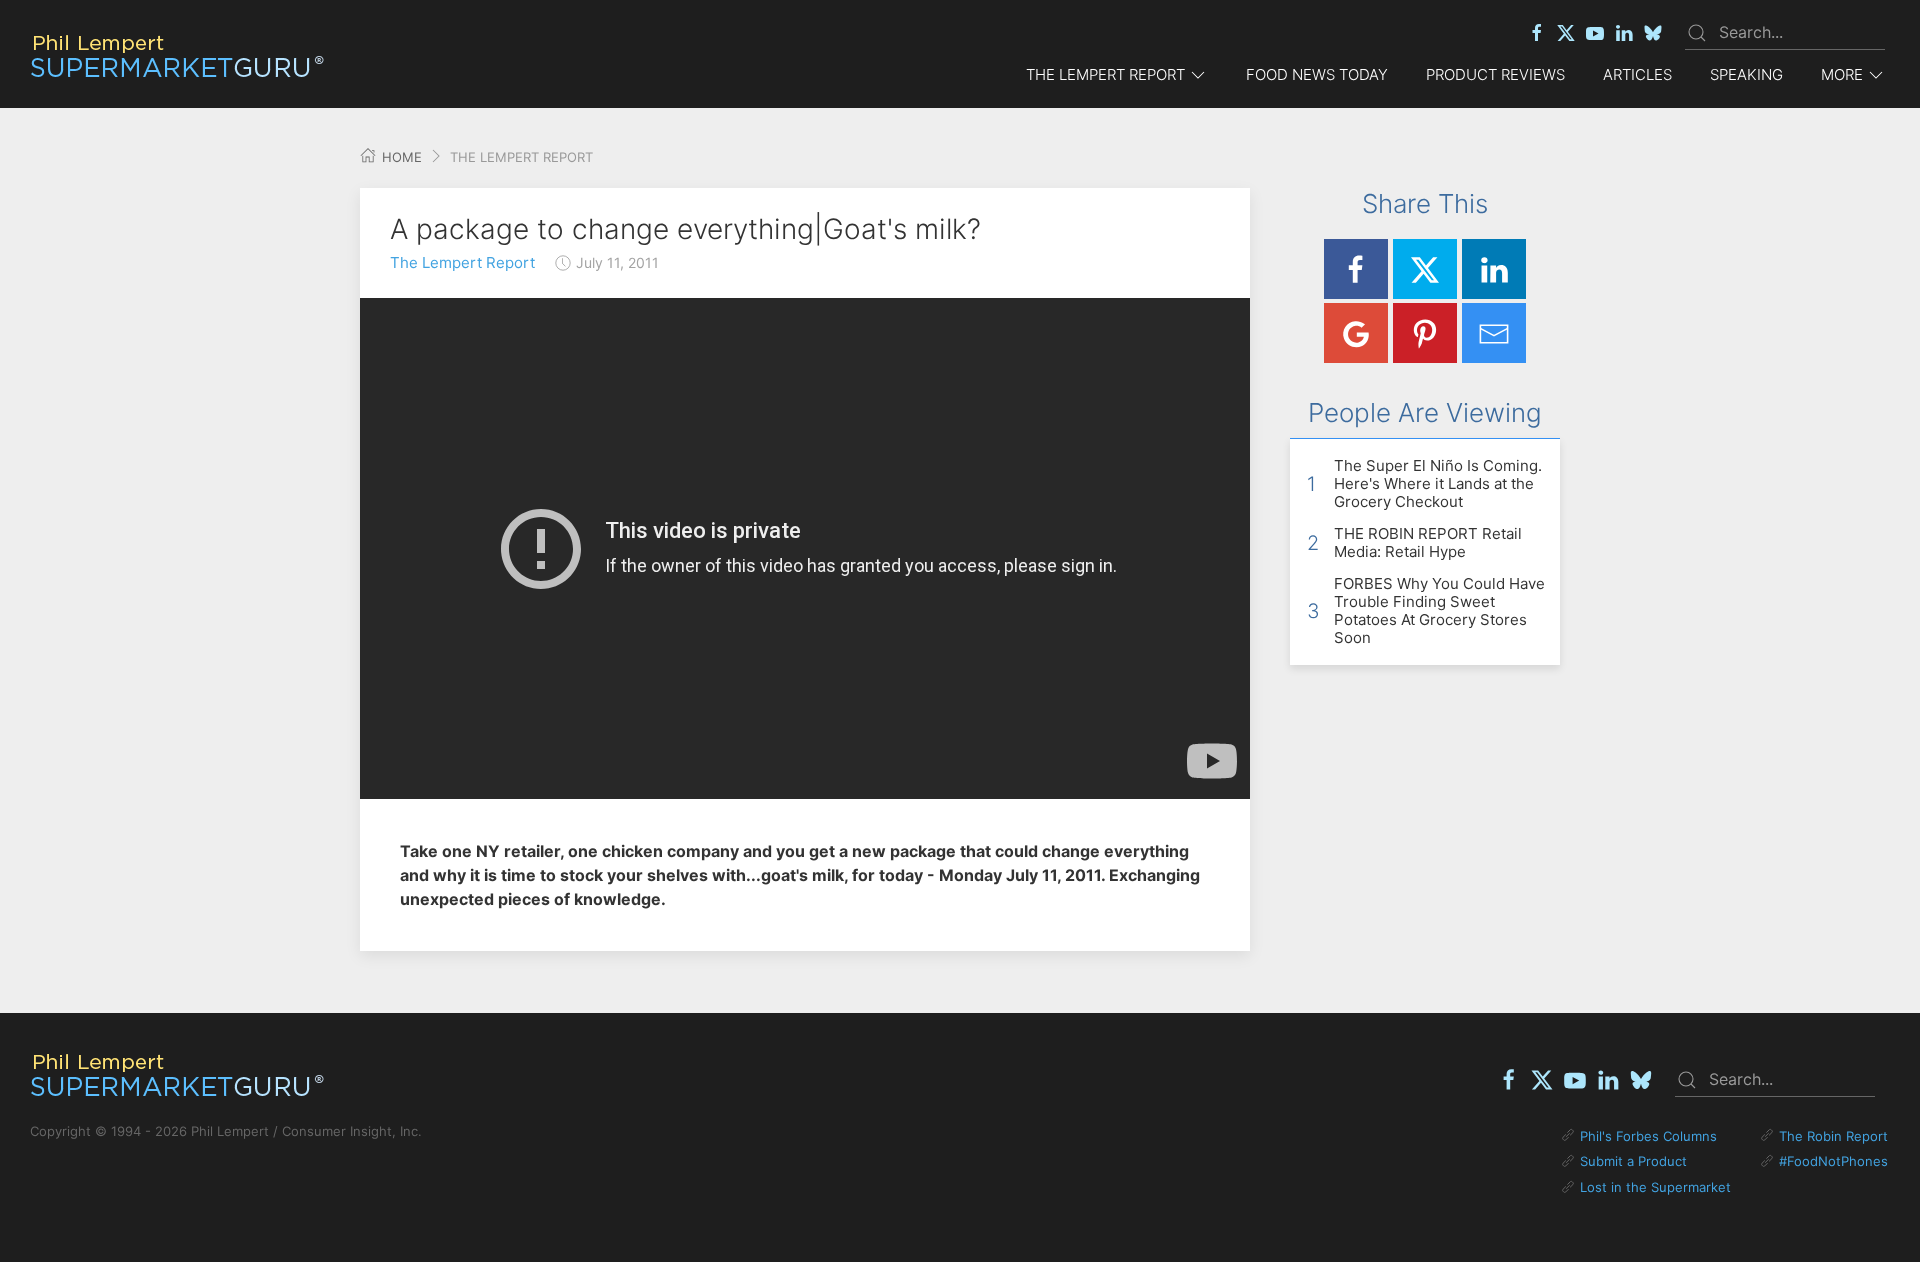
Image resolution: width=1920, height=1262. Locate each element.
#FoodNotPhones (1833, 1161)
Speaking (1746, 74)
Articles (1637, 74)
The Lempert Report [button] (1105, 74)
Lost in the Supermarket (1655, 1187)
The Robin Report (1833, 1136)
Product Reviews (1495, 74)
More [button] (1842, 74)
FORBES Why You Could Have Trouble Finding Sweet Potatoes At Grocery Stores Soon (1439, 610)
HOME (400, 157)
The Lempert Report (462, 262)
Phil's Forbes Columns (1648, 1136)
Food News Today (1317, 74)
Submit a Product (1633, 1161)
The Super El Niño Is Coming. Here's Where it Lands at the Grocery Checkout (1438, 483)
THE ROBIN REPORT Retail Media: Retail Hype (1428, 542)
